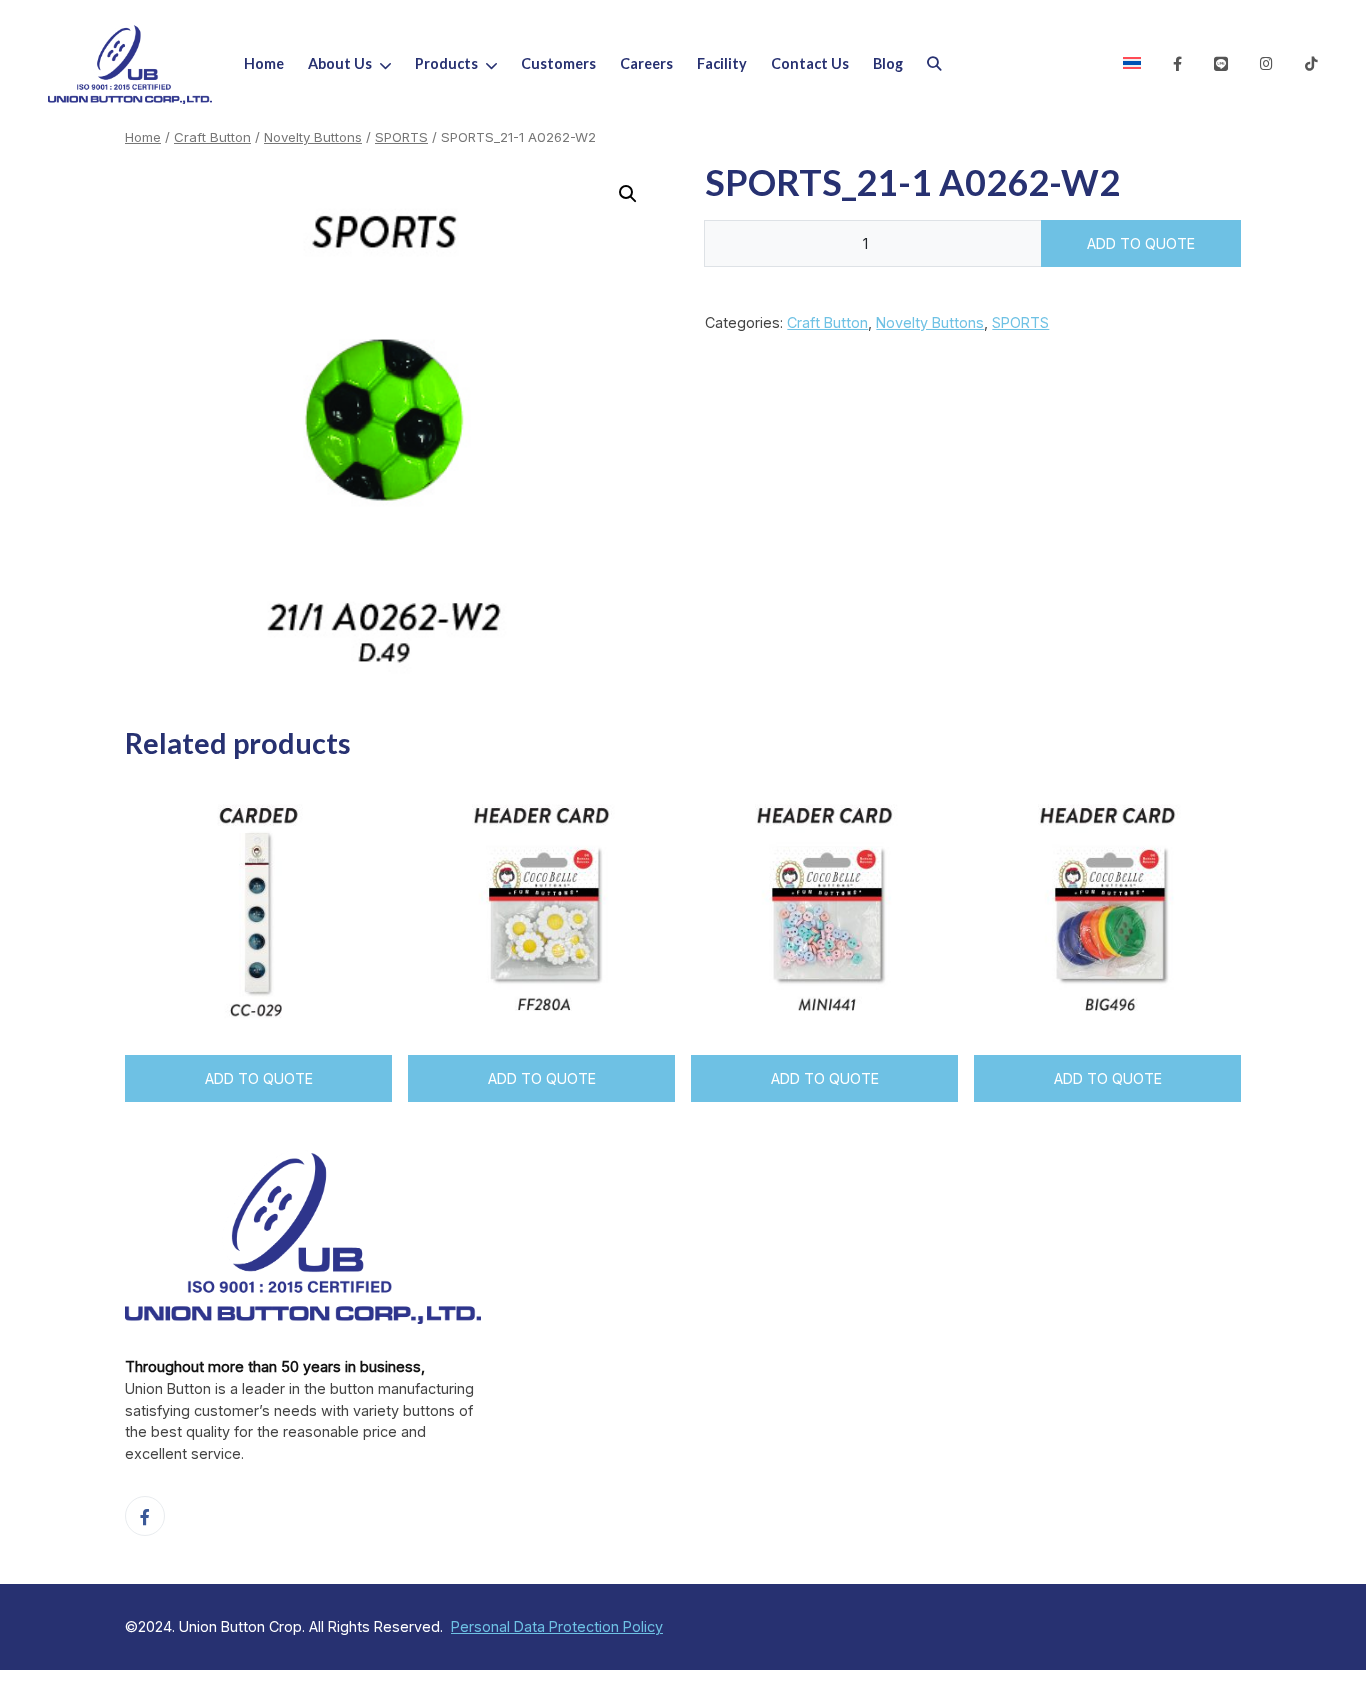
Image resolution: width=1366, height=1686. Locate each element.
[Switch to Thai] (1132, 64)
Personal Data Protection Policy (557, 1626)
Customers (558, 63)
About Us (340, 63)
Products (446, 63)
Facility (722, 63)
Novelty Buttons (313, 137)
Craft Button (212, 137)
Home (264, 63)
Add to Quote (1141, 243)
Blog (888, 63)
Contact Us (810, 63)
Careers (646, 63)
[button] (397, 64)
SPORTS (401, 137)
